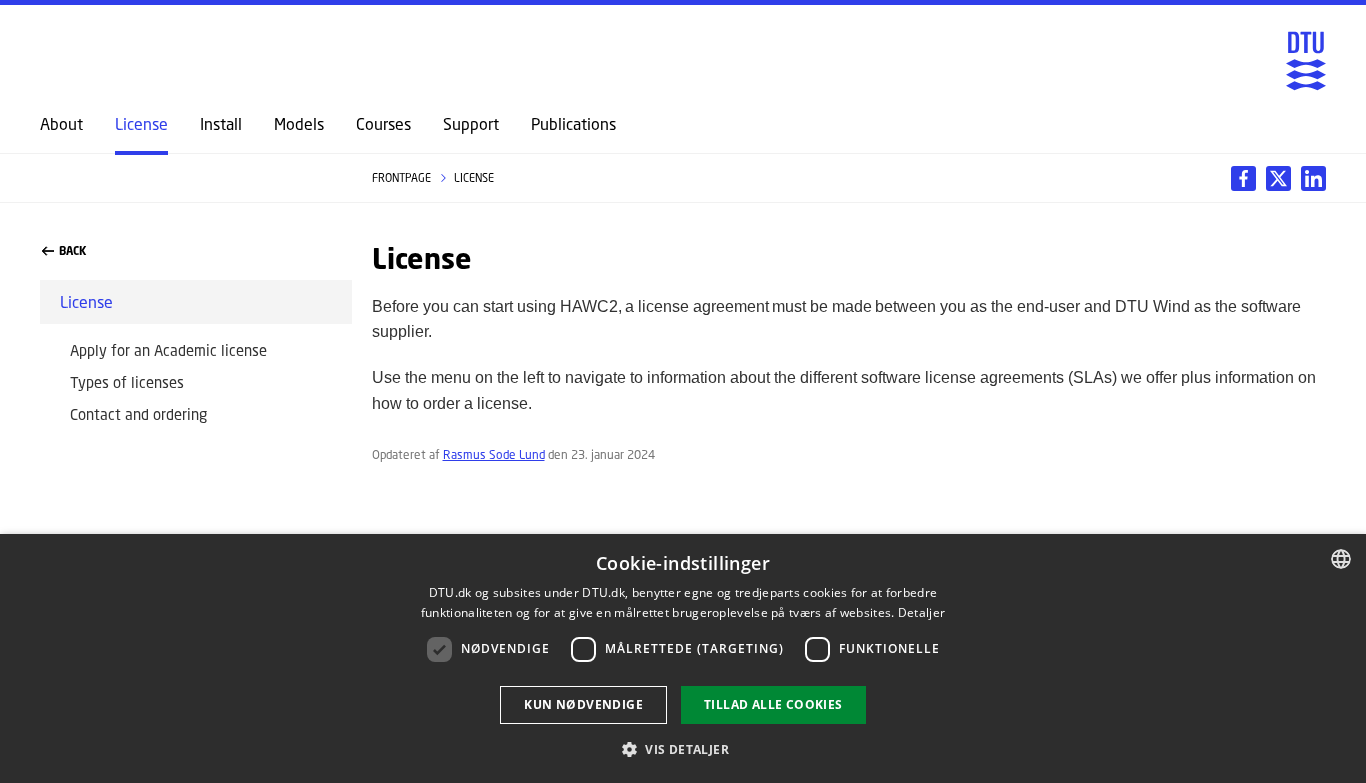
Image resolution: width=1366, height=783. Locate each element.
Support (471, 124)
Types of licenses (127, 382)
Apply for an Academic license (168, 350)
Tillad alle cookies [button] (773, 704)
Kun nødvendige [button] (583, 704)
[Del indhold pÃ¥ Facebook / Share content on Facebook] (1243, 178)
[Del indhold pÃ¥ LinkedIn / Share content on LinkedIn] (1278, 178)
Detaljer (921, 612)
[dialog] (683, 658)
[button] (683, 749)
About (61, 124)
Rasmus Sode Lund (494, 454)
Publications (573, 124)
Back (72, 251)
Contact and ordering (138, 414)
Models (299, 124)
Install (221, 124)
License (141, 124)
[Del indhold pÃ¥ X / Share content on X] (1313, 178)
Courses (383, 124)
